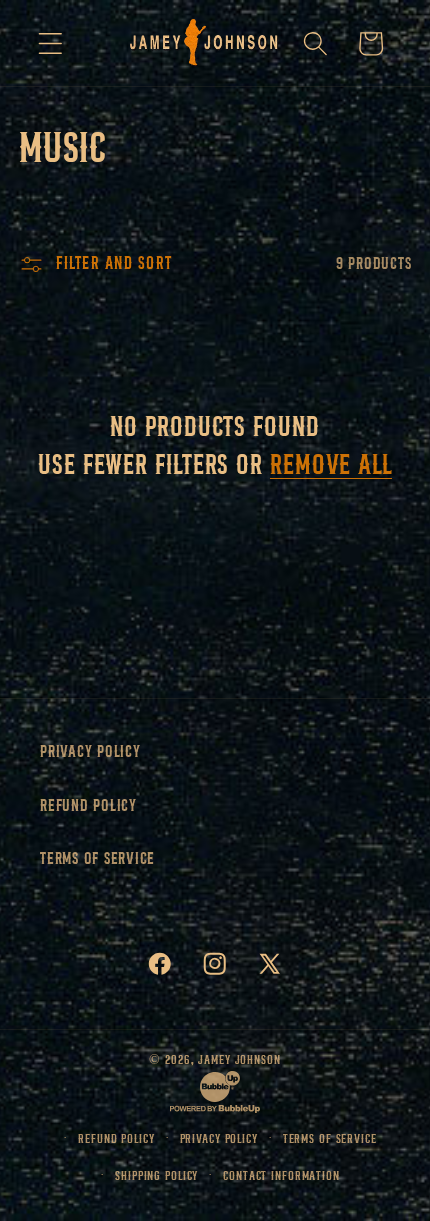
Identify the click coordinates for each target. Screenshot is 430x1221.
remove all (331, 464)
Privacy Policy (90, 751)
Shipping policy (156, 1175)
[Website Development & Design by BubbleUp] (215, 1109)
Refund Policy (88, 805)
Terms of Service (97, 858)
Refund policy (116, 1138)
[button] (50, 43)
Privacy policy (219, 1138)
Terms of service (330, 1138)
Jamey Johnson (239, 1059)
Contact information (281, 1175)
